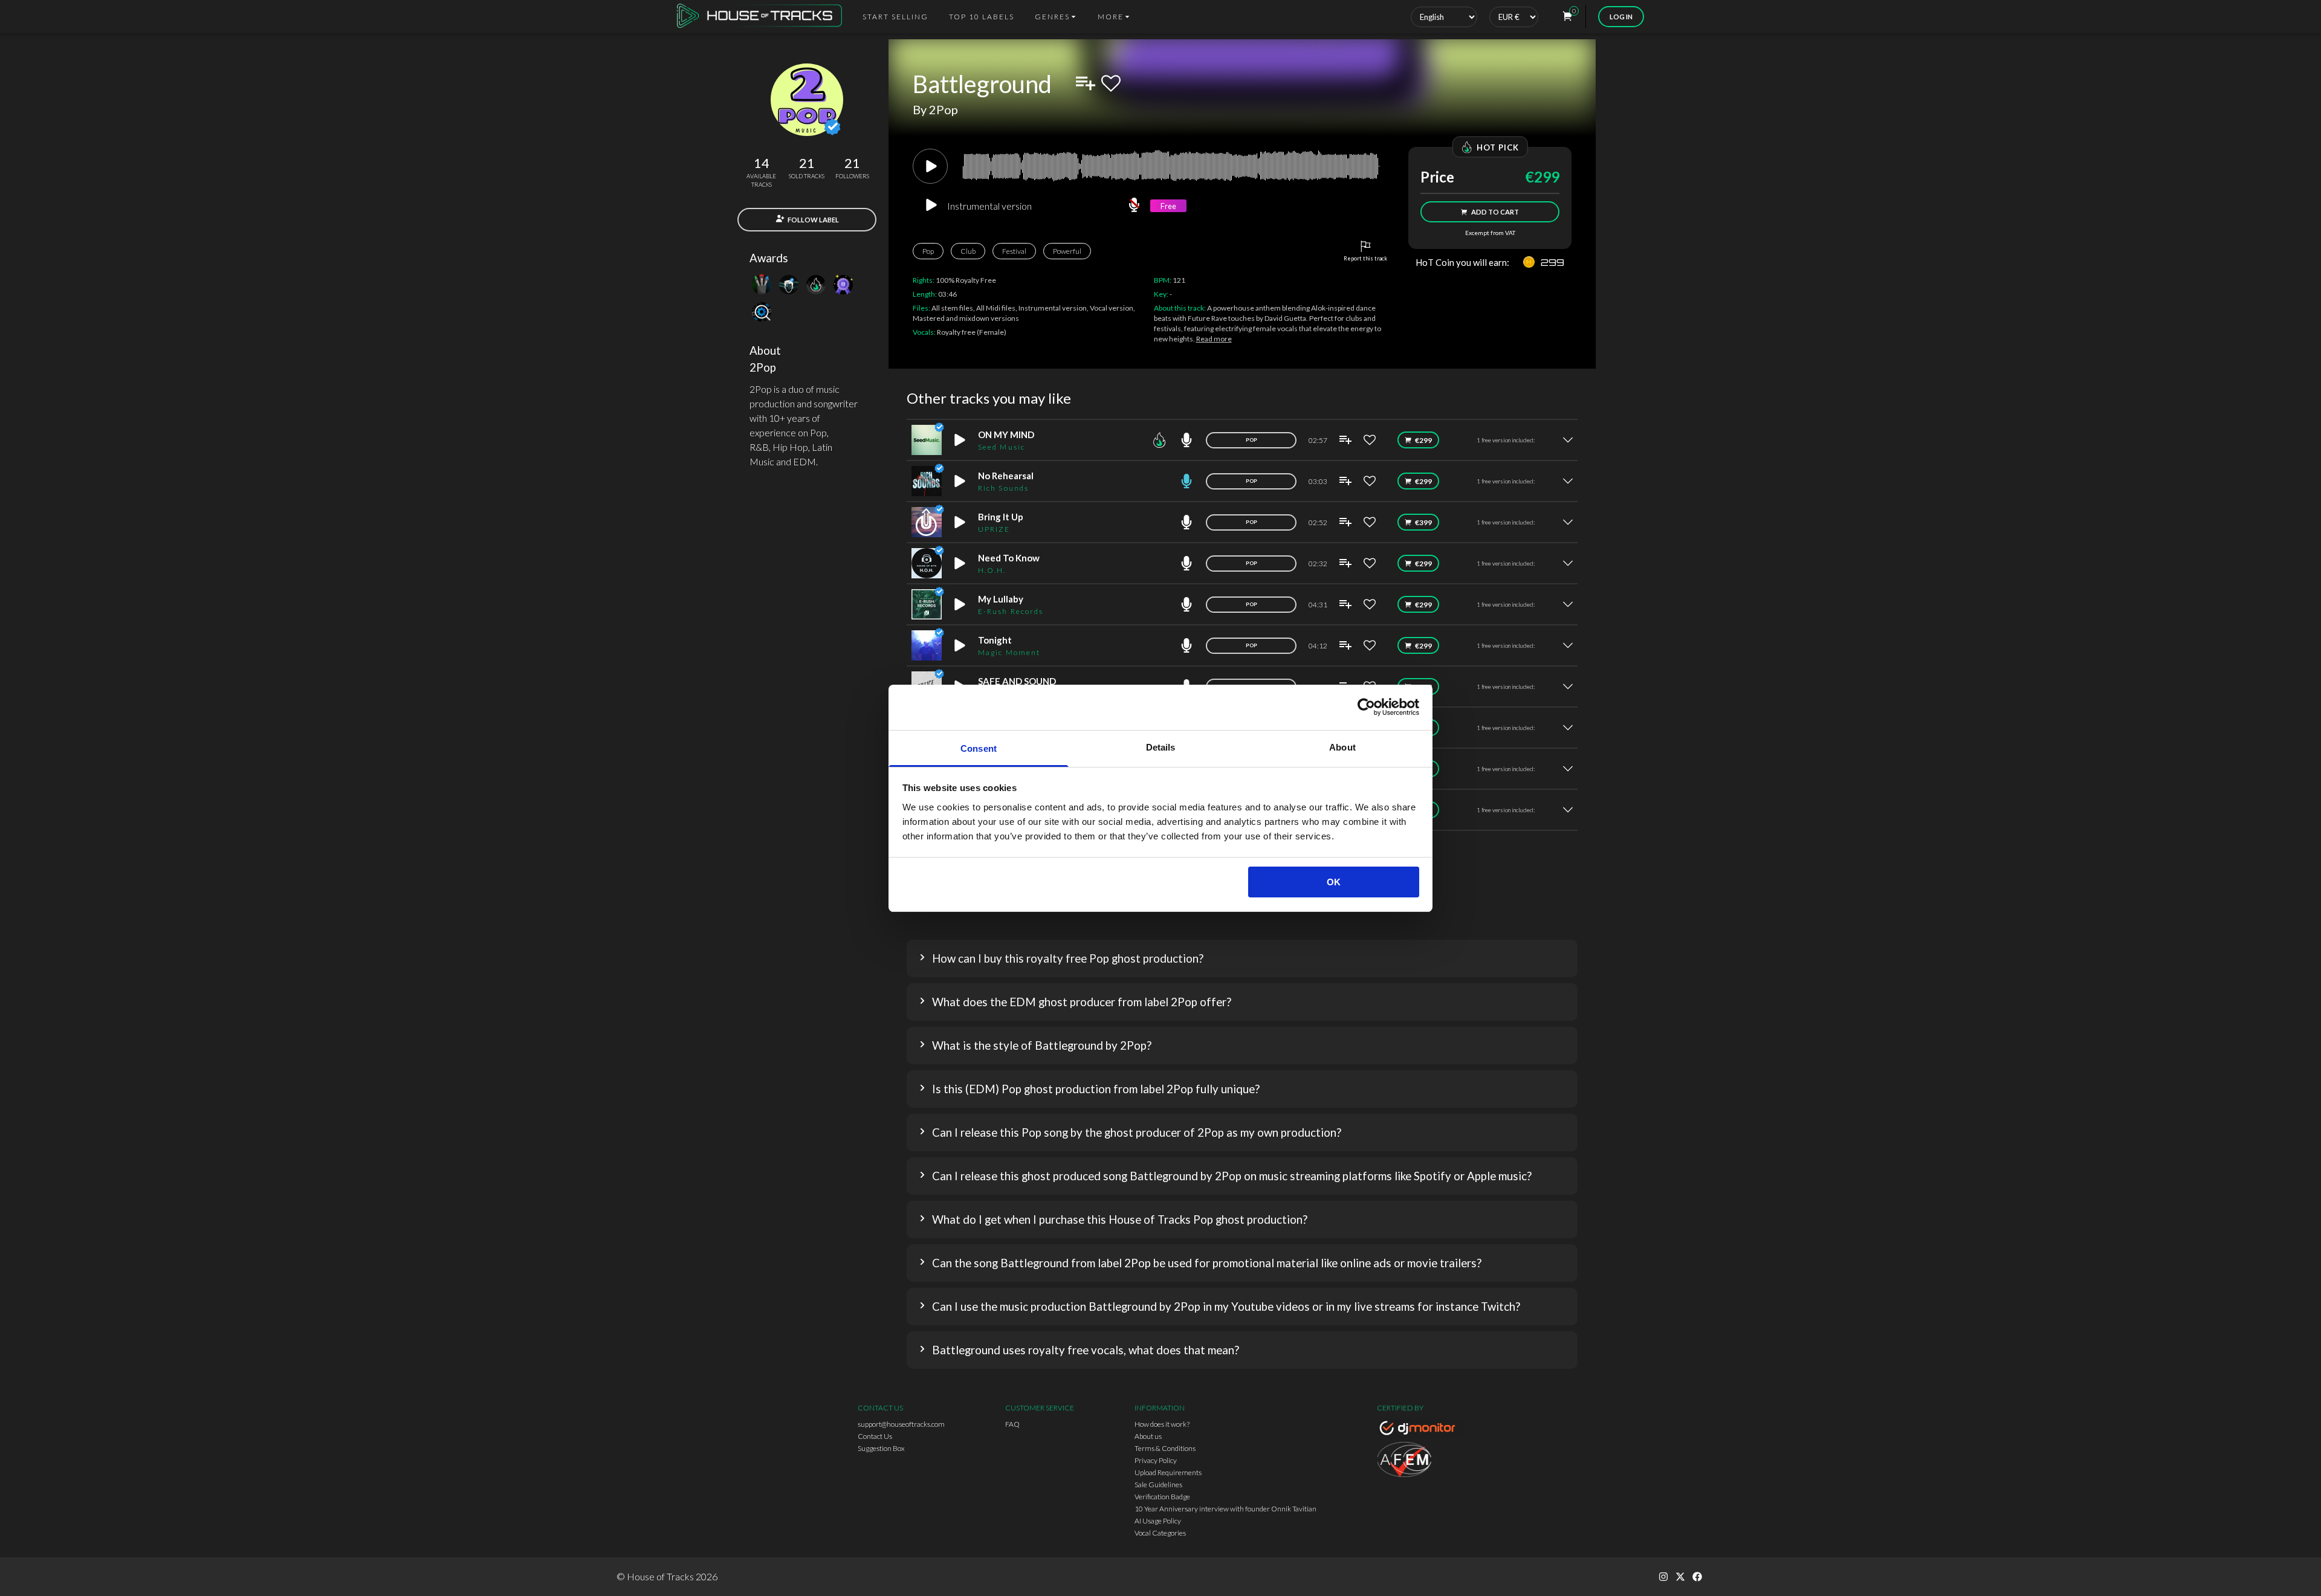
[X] (1680, 1577)
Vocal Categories (1160, 1533)
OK (1334, 882)
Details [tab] (1161, 747)
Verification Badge (1162, 1497)
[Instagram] (1663, 1577)
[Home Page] (763, 17)
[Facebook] (1697, 1577)
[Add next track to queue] (1086, 83)
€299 (1423, 440)
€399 (1423, 522)
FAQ (1012, 1424)
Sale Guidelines (1158, 1485)
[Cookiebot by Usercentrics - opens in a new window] (1366, 707)
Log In (1621, 17)
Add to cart (1495, 212)
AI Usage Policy (1158, 1521)
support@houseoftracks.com (901, 1424)
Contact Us (875, 1436)
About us (1148, 1436)
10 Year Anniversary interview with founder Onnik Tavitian (1225, 1509)
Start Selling (895, 17)
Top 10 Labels (982, 17)
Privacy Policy (1156, 1460)
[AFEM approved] (1420, 1461)
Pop (928, 251)
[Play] (930, 166)
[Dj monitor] (1420, 1430)
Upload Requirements (1168, 1472)
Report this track (1365, 258)
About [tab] (1342, 747)
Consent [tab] (979, 748)
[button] (1242, 958)
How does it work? (1162, 1424)
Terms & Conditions (1165, 1448)
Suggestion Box (881, 1448)
